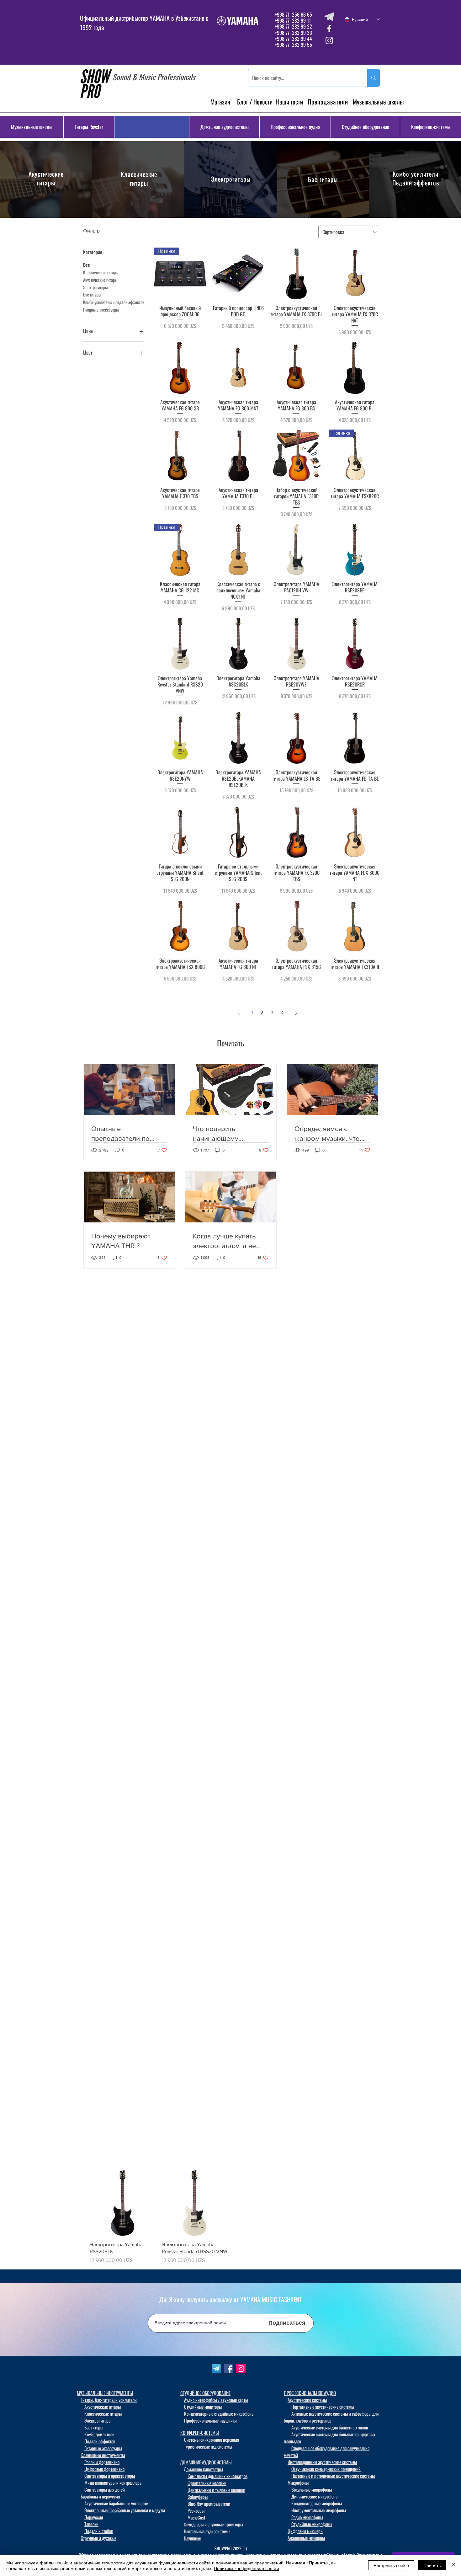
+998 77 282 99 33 (293, 33)
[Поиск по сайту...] (373, 78)
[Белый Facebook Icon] (329, 29)
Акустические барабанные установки (116, 2503)
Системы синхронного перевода (212, 2440)
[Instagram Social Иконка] (241, 2369)
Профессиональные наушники (210, 2420)
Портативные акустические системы (323, 2407)
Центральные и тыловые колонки (216, 2490)
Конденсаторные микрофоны (317, 2503)
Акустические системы (307, 2400)
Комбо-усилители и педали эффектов (114, 302)
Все (87, 265)
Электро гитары (98, 2420)
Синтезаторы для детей (105, 2489)
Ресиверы (196, 2510)
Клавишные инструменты (103, 2455)
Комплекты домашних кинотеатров (217, 2476)
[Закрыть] (453, 2565)
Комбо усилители (99, 2434)
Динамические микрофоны (315, 2496)
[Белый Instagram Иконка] (329, 40)
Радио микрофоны (307, 2517)
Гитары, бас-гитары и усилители (109, 2400)
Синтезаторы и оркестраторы (110, 2476)
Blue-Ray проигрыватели (209, 2504)
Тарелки (91, 2524)
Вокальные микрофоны (312, 2489)
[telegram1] (216, 2369)
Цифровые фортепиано (104, 2469)
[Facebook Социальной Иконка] (229, 2369)
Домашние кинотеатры (203, 2469)
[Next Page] (296, 1013)
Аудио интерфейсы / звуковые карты (216, 2400)
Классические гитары (139, 179)
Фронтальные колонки (207, 2483)
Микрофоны (298, 2482)
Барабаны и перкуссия (100, 2496)
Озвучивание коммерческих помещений (326, 2469)
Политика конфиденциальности (246, 2568)
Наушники (193, 2538)
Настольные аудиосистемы (207, 2531)
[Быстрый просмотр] (238, 274)
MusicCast (196, 2517)
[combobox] (350, 232)
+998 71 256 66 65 (293, 14)
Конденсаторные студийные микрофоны (219, 2413)
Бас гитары (92, 294)
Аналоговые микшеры (306, 2538)
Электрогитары (231, 179)
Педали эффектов (100, 2441)
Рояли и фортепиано (102, 2462)
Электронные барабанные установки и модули (125, 2510)
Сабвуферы (198, 2497)
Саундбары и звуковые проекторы (213, 2524)
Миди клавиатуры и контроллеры (113, 2482)
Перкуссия (94, 2517)
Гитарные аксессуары (101, 310)
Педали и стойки (99, 2531)
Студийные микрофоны (312, 2524)
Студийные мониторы (203, 2407)
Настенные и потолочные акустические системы (333, 2476)
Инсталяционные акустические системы (322, 2462)
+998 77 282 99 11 (293, 20)
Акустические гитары (46, 178)
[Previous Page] (239, 1013)
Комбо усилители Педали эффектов (416, 178)
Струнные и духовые (98, 2538)
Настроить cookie (391, 2565)
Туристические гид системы (208, 2446)
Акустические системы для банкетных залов (330, 2427)
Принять (432, 2565)
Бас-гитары (323, 179)
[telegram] (329, 17)
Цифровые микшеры (305, 2531)
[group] (230, 2217)
